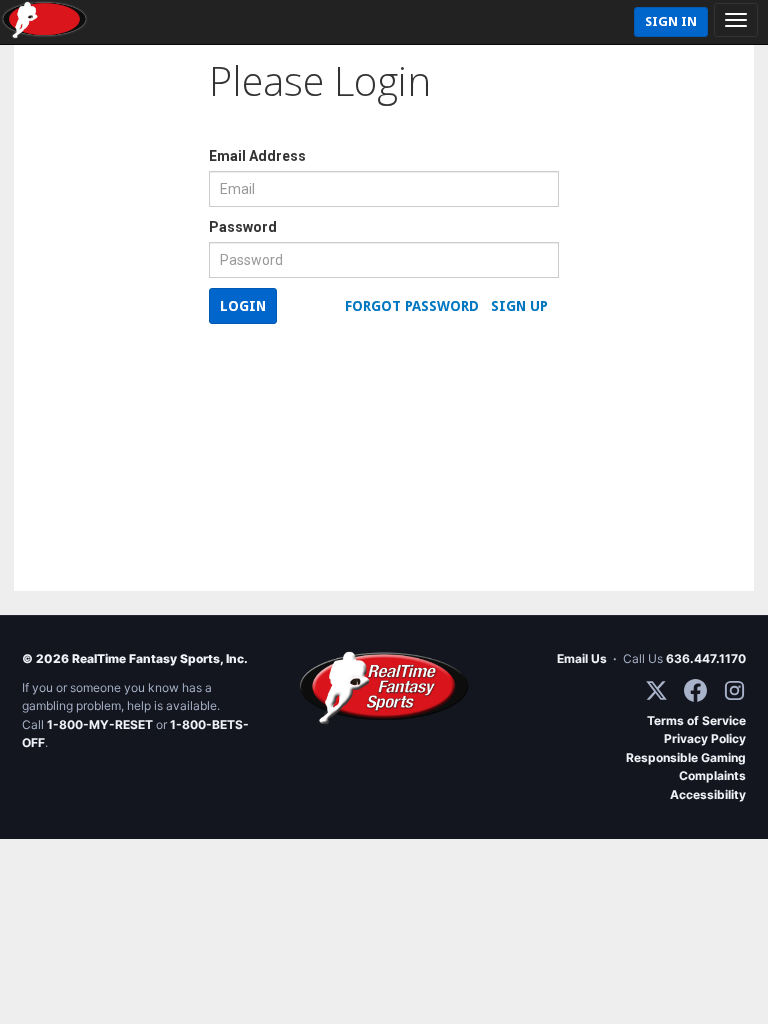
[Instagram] (734, 690)
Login (243, 306)
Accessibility (708, 794)
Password (243, 227)
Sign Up (519, 306)
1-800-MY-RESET (100, 724)
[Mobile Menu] (736, 20)
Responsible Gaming (686, 757)
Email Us (582, 658)
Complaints (712, 775)
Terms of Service (696, 720)
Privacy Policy (705, 738)
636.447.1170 (706, 658)
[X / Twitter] (656, 690)
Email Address (257, 156)
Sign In (671, 21)
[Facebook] (695, 690)
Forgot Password (412, 306)
